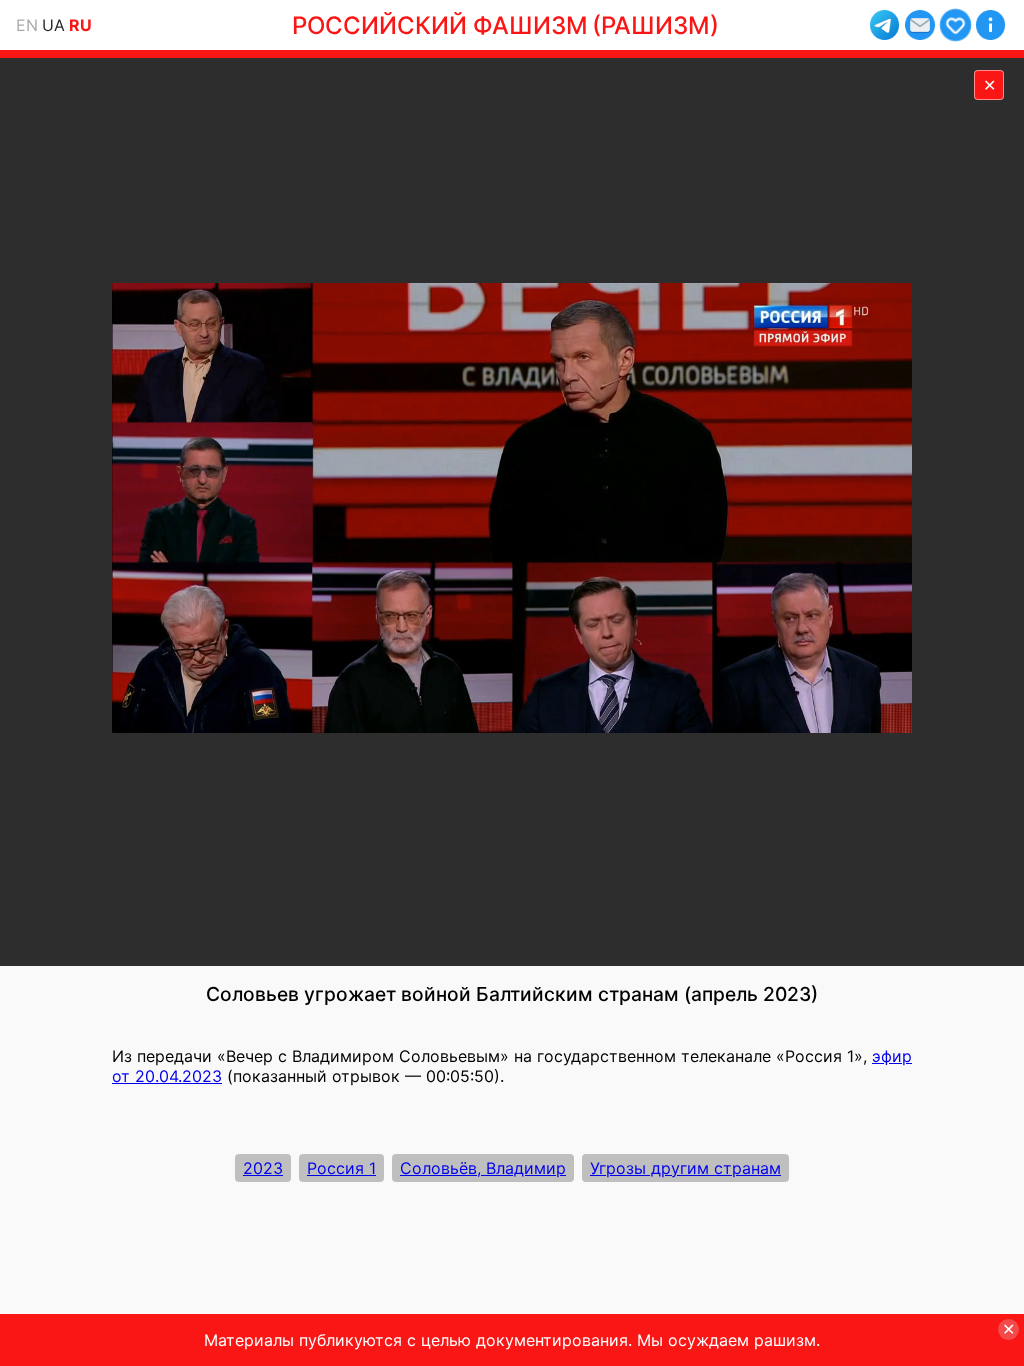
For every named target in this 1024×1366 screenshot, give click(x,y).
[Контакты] (919, 24)
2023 (263, 1168)
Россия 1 (341, 1168)
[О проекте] (990, 24)
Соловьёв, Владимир (483, 1168)
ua (53, 25)
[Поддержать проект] (955, 24)
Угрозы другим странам (685, 1168)
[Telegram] (884, 24)
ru (80, 25)
